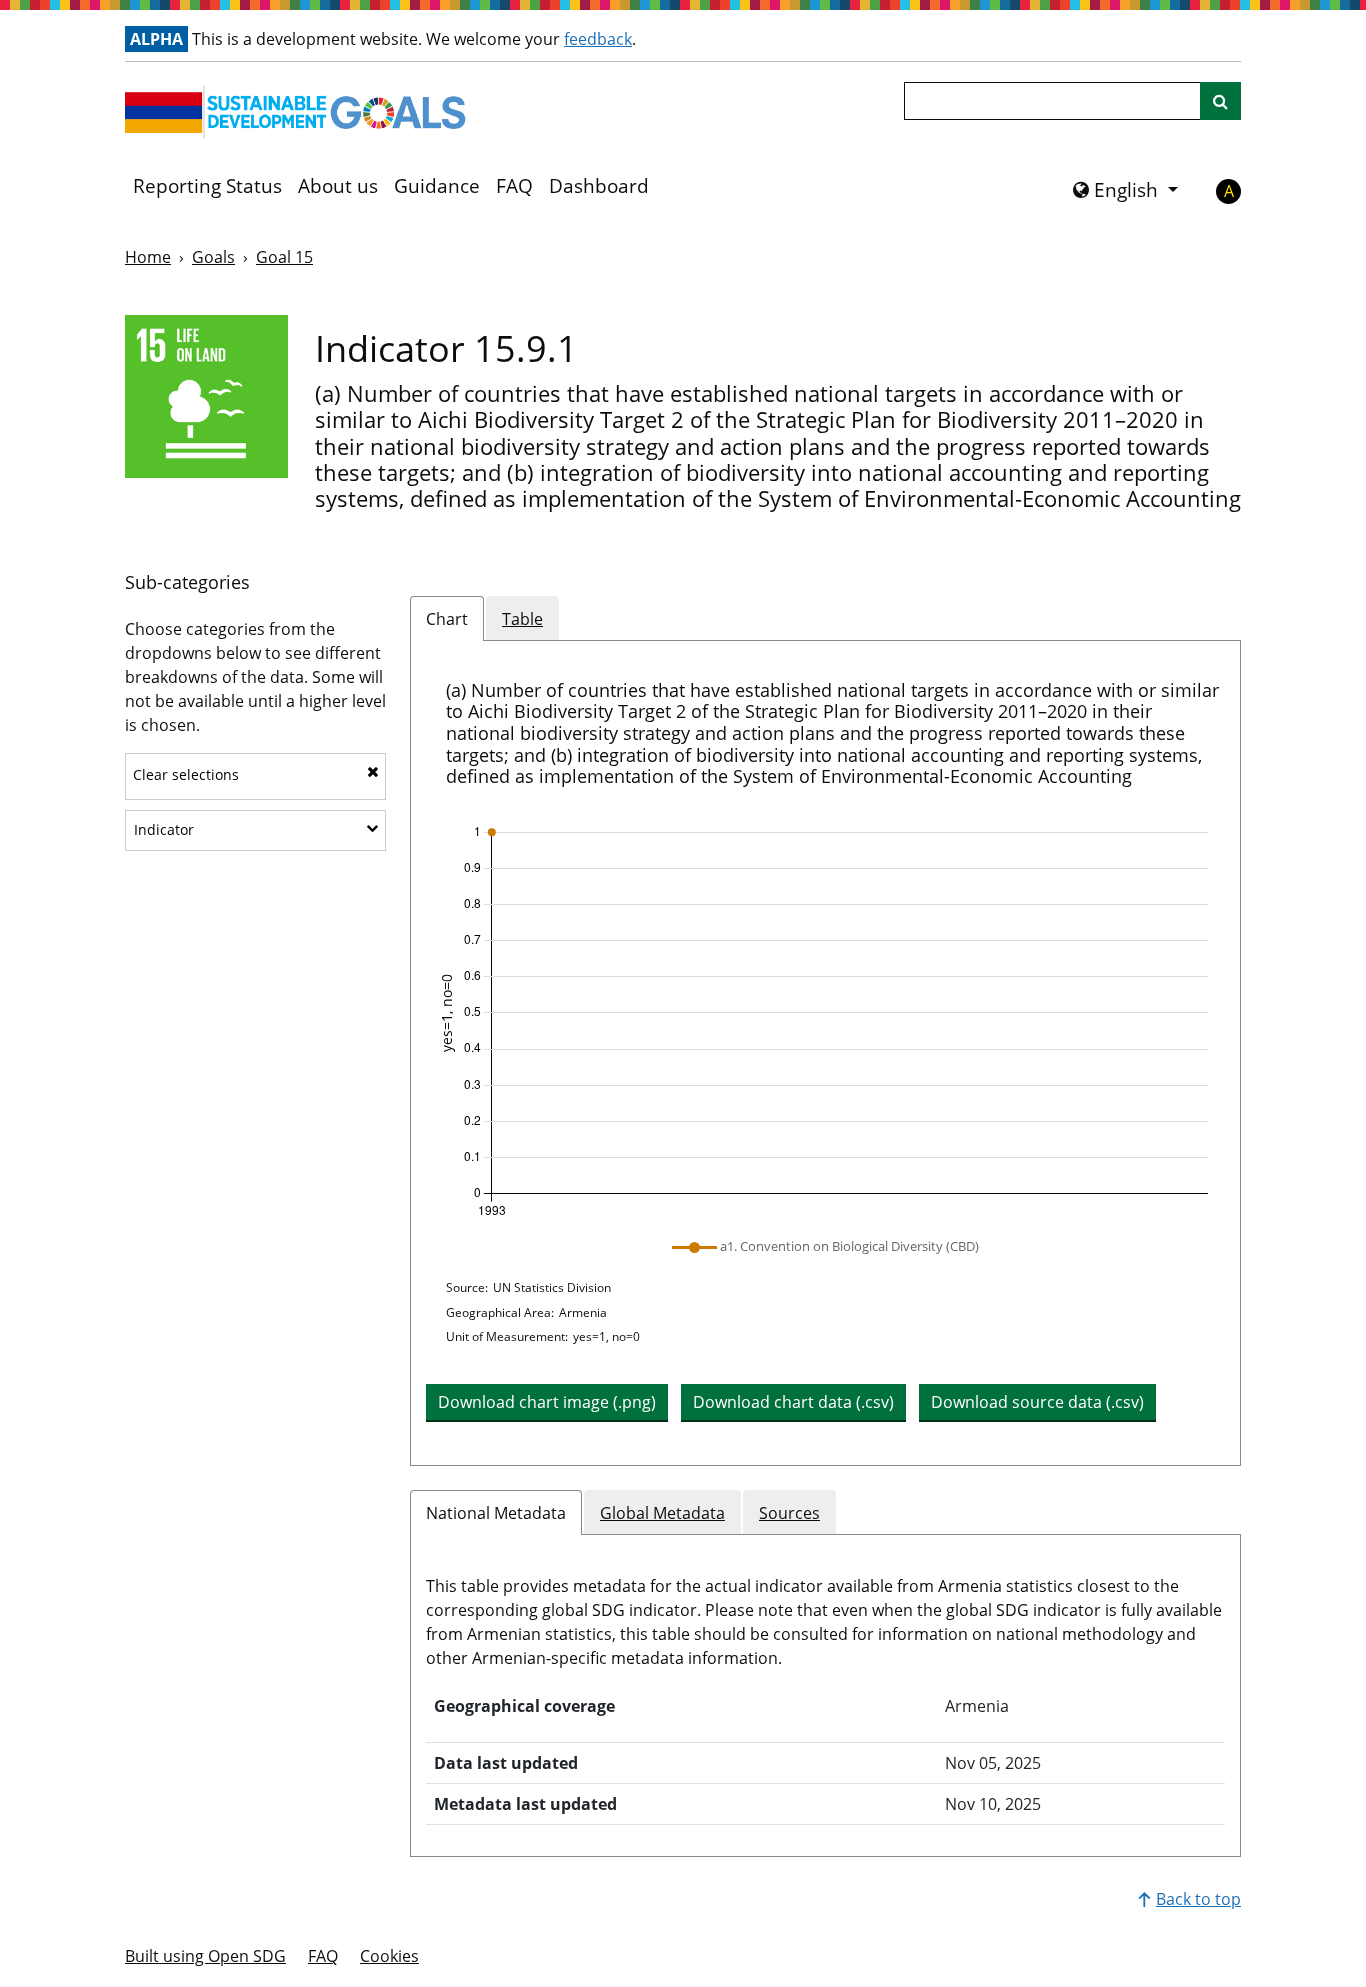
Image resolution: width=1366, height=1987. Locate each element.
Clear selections (186, 774)
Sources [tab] (789, 1513)
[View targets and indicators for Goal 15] (206, 396)
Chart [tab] (447, 619)
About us (338, 186)
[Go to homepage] (300, 112)
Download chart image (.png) (547, 1402)
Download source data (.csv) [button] (1037, 1402)
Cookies (389, 1956)
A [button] (1229, 191)
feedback (598, 39)
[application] (825, 1022)
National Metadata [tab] (496, 1513)
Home (148, 257)
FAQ (514, 186)
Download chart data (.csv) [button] (793, 1402)
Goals (213, 257)
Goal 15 (284, 257)
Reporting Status (207, 186)
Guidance (437, 186)
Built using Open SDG (205, 1956)
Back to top (1198, 1899)
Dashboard (599, 186)
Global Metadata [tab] (662, 1513)
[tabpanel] (825, 1053)
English (1126, 190)
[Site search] (1220, 101)
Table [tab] (522, 619)
